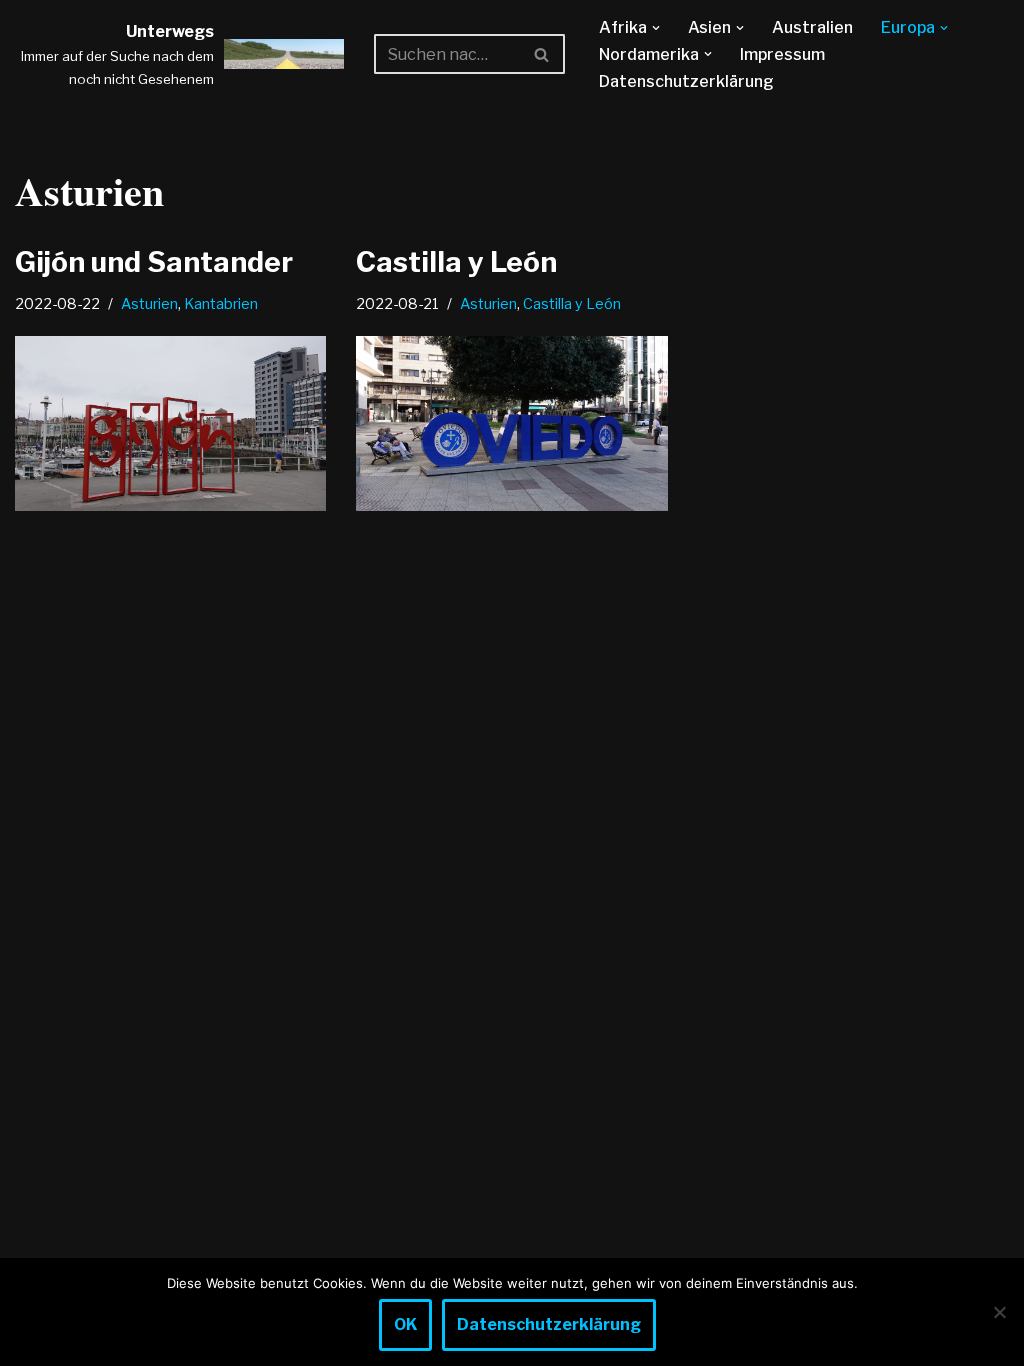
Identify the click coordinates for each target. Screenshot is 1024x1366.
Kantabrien (221, 304)
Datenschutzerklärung (686, 81)
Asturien (149, 304)
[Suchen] (542, 54)
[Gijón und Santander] (170, 423)
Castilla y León (456, 262)
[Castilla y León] (511, 423)
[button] (656, 28)
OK (405, 1324)
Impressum (782, 54)
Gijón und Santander (154, 262)
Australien (812, 27)
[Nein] (999, 1312)
